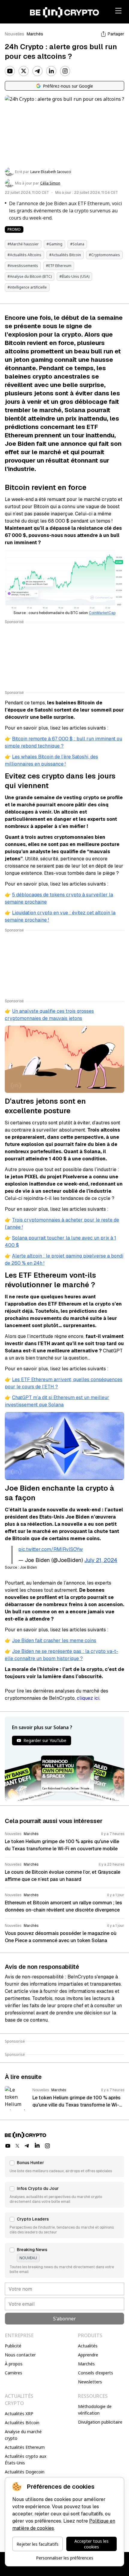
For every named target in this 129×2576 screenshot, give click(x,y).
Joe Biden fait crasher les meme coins (54, 1640)
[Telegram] (37, 71)
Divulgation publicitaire (100, 2422)
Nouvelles (15, 34)
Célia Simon (50, 183)
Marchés (35, 34)
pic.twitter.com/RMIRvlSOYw (51, 1549)
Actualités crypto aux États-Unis (25, 2459)
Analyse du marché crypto (23, 2435)
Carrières (13, 2373)
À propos (14, 2364)
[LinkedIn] (51, 71)
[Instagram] (65, 71)
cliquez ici (88, 1698)
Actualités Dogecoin (25, 2472)
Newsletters (90, 2382)
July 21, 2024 (101, 1560)
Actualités (88, 2346)
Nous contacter (20, 2355)
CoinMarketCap (102, 613)
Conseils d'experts (96, 2373)
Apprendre (88, 2355)
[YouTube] (10, 71)
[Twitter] (24, 71)
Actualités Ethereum (25, 2447)
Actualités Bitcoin (22, 2423)
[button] (64, 2167)
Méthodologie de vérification (95, 2410)
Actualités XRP (19, 2414)
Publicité (13, 2346)
